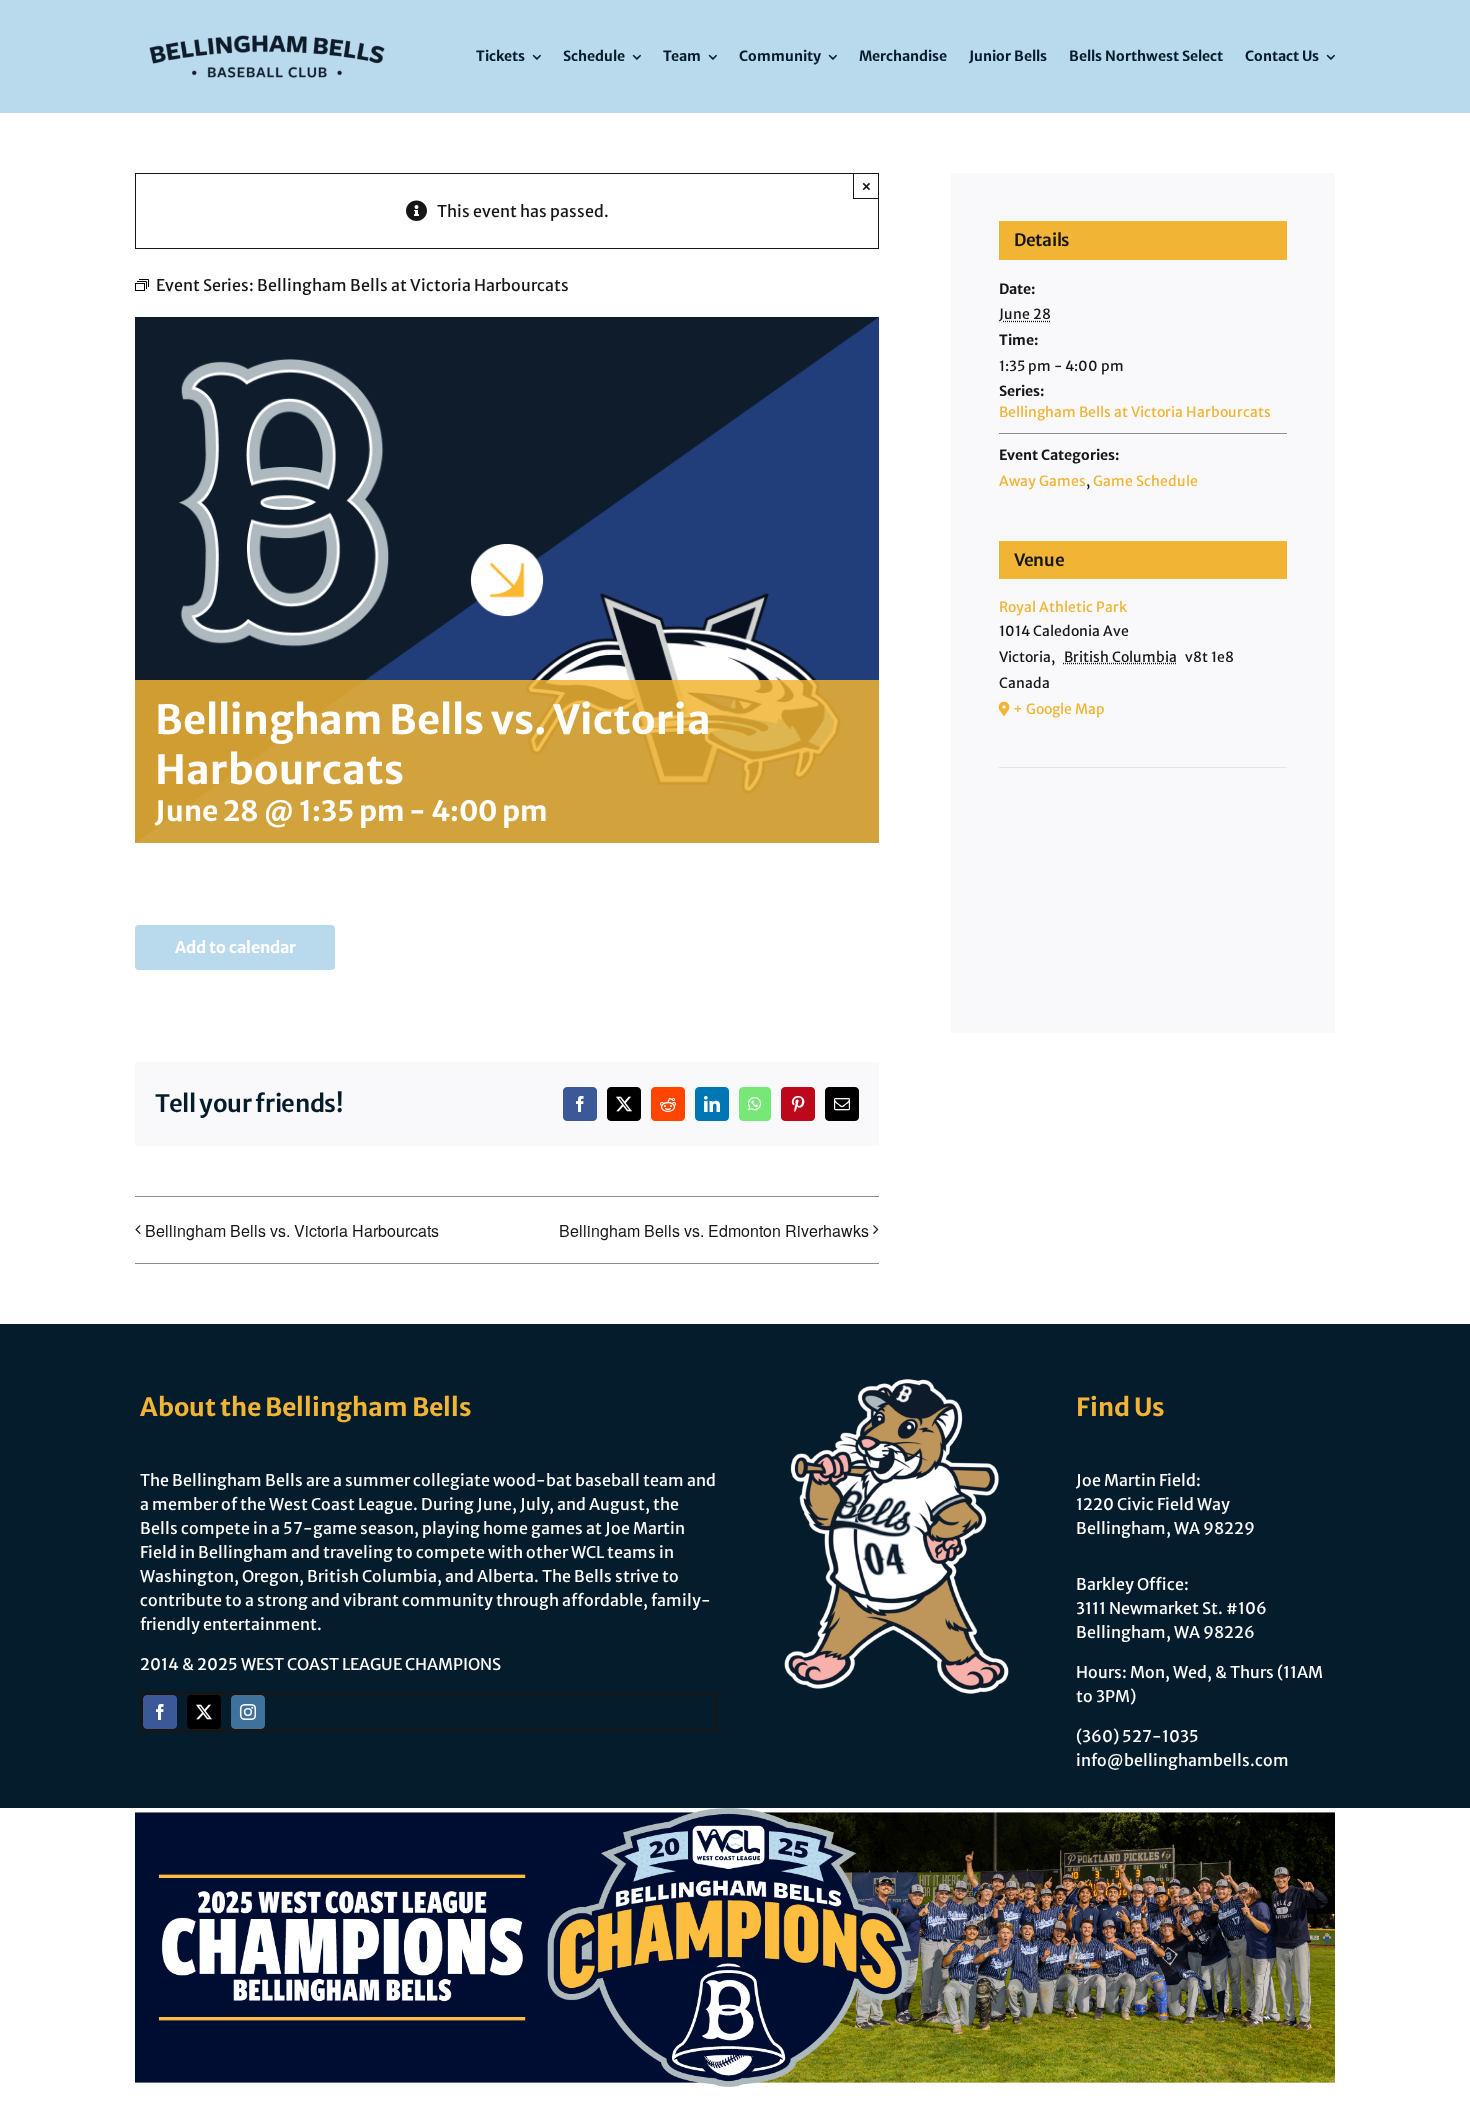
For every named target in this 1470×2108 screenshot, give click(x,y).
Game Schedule (1145, 481)
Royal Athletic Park (1063, 607)
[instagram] (248, 1712)
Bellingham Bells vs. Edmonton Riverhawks (714, 1230)
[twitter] (204, 1712)
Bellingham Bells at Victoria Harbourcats (1135, 412)
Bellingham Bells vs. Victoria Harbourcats (292, 1230)
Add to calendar (235, 947)
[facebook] (160, 1712)
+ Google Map (1059, 709)
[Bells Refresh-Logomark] (267, 28)
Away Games (1042, 481)
